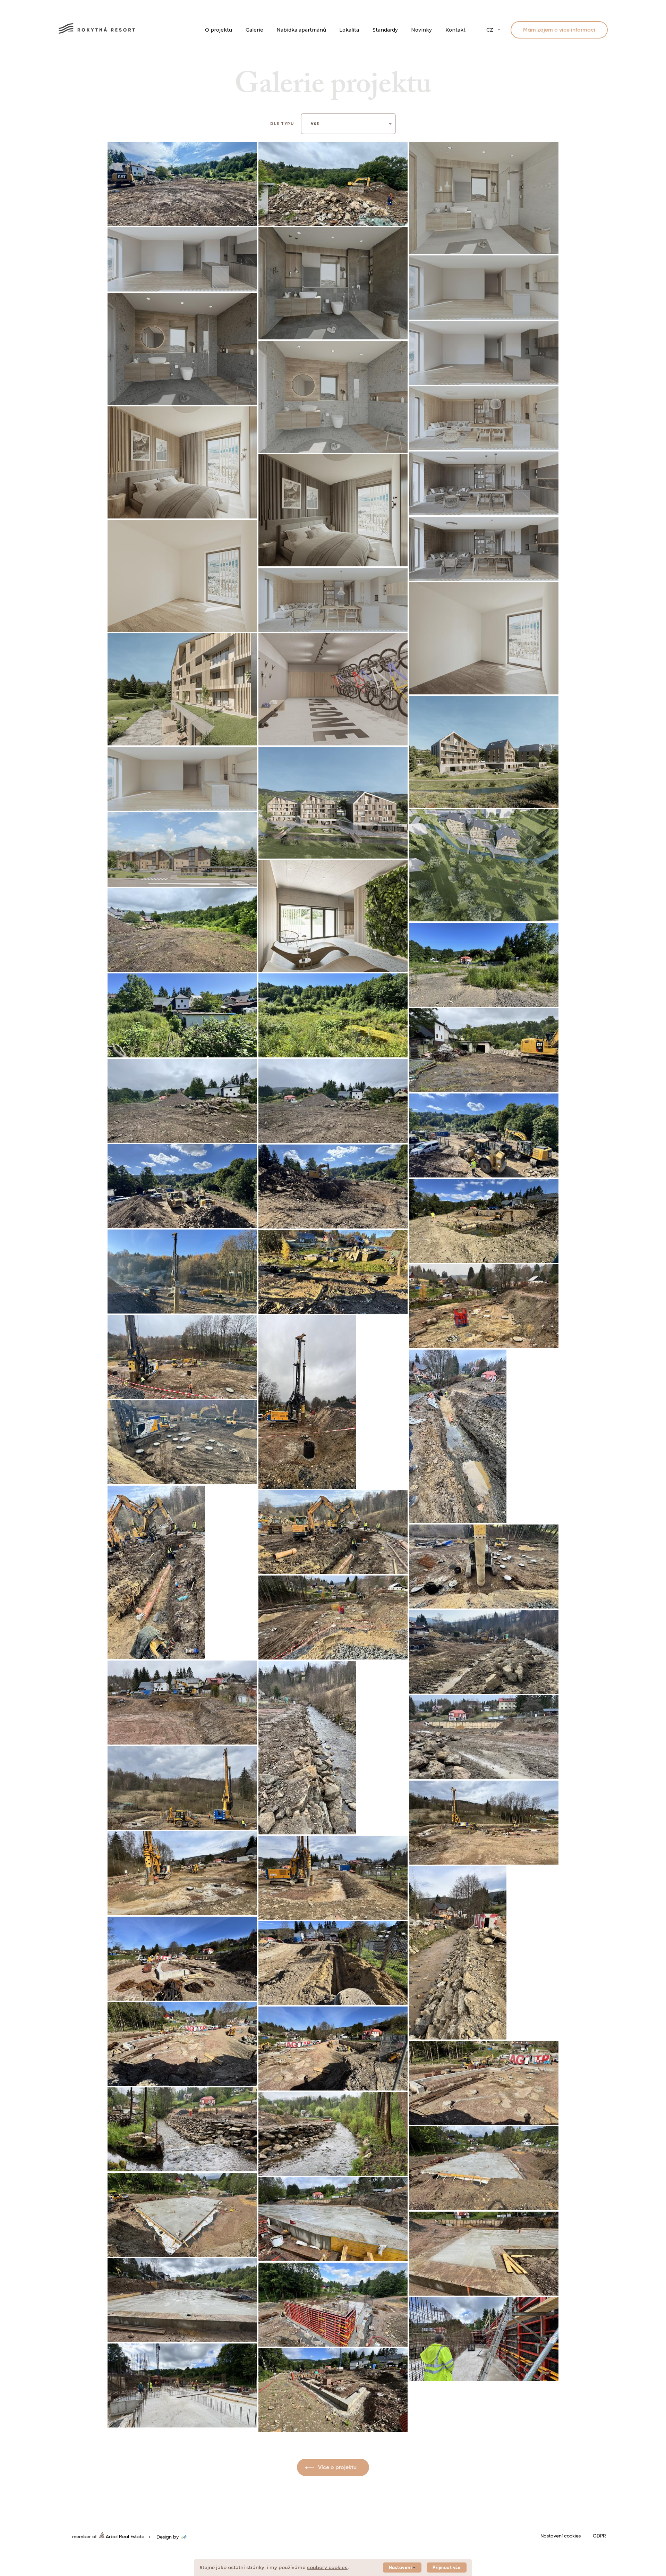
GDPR (599, 2536)
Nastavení (400, 2568)
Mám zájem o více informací (559, 30)
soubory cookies (327, 2567)
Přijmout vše (447, 2568)
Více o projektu (337, 2468)
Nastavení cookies (561, 2536)
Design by (168, 2537)
